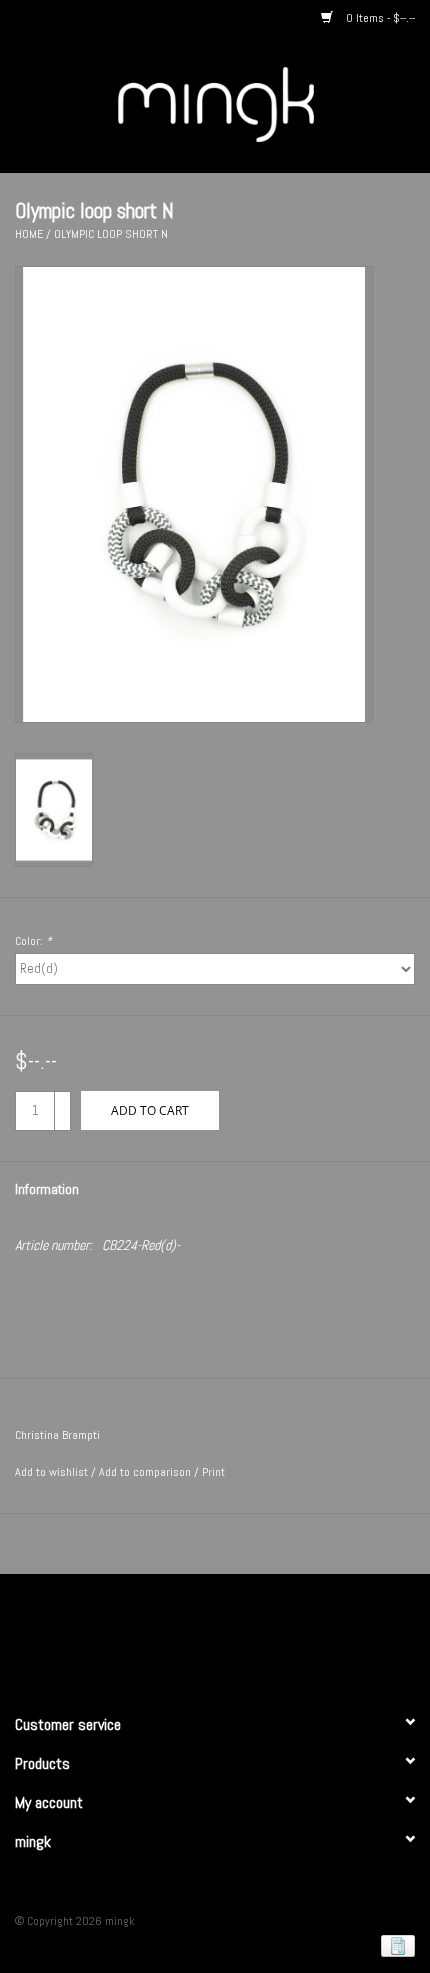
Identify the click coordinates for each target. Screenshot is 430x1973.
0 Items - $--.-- (379, 18)
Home (29, 234)
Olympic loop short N (111, 234)
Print (213, 1472)
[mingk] (246, 103)
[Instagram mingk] (250, 1635)
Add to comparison (146, 1472)
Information (47, 1189)
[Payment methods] (394, 1945)
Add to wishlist (51, 1472)
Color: (33, 941)
